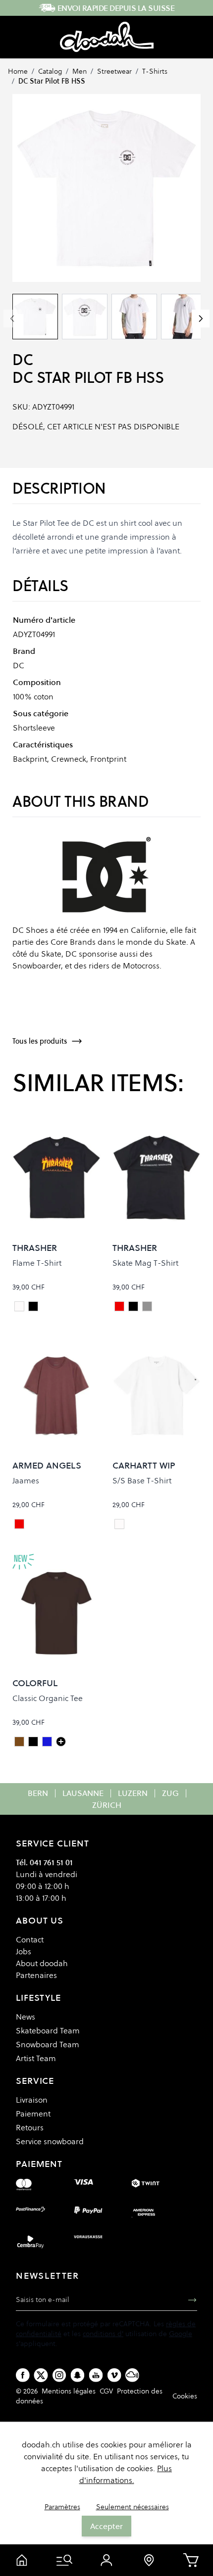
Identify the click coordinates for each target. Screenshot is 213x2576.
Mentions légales (69, 2391)
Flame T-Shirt (37, 1263)
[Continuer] (201, 319)
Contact (30, 1939)
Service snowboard (50, 2141)
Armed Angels (47, 1465)
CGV (106, 2391)
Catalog (50, 71)
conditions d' (103, 2334)
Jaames (26, 1480)
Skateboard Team (48, 2030)
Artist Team (36, 2058)
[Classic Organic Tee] (61, 1742)
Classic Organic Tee (48, 1698)
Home (18, 71)
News (26, 2017)
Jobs (24, 1951)
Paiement (33, 2114)
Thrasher (35, 1248)
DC (23, 360)
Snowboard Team (48, 2044)
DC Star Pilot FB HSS (52, 81)
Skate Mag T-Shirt (145, 1263)
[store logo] (107, 37)
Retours (30, 2127)
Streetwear (114, 71)
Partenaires (36, 1975)
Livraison (32, 2100)
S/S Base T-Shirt (142, 1480)
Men (80, 71)
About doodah (42, 1963)
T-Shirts (155, 71)
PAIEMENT (39, 2164)
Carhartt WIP (144, 1465)
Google (181, 2334)
